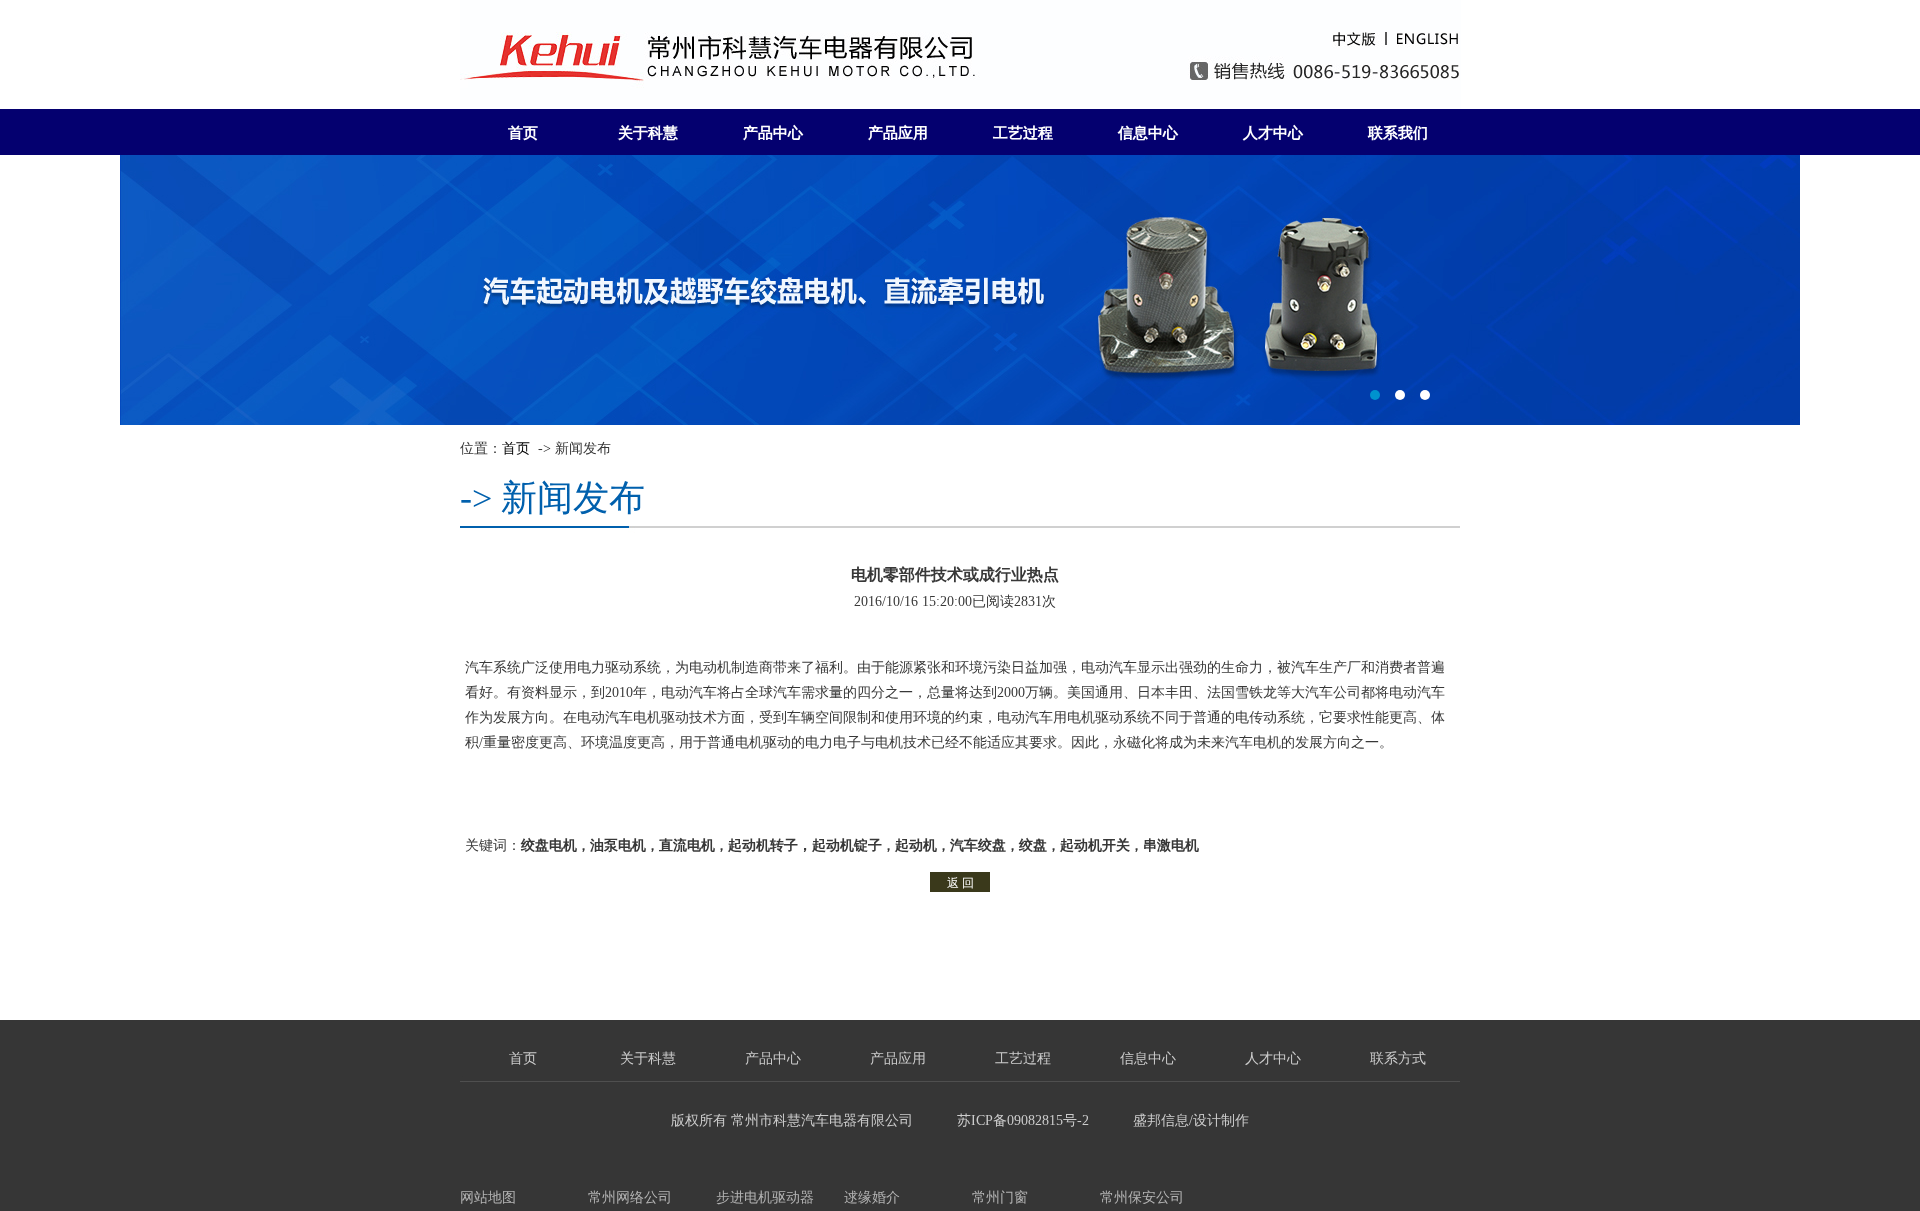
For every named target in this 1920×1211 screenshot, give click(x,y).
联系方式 (1398, 1058)
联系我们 (1398, 133)
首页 (523, 133)
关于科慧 (648, 133)
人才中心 (1273, 133)
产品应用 (898, 133)
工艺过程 (1023, 133)
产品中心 (773, 133)
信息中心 (1148, 133)
